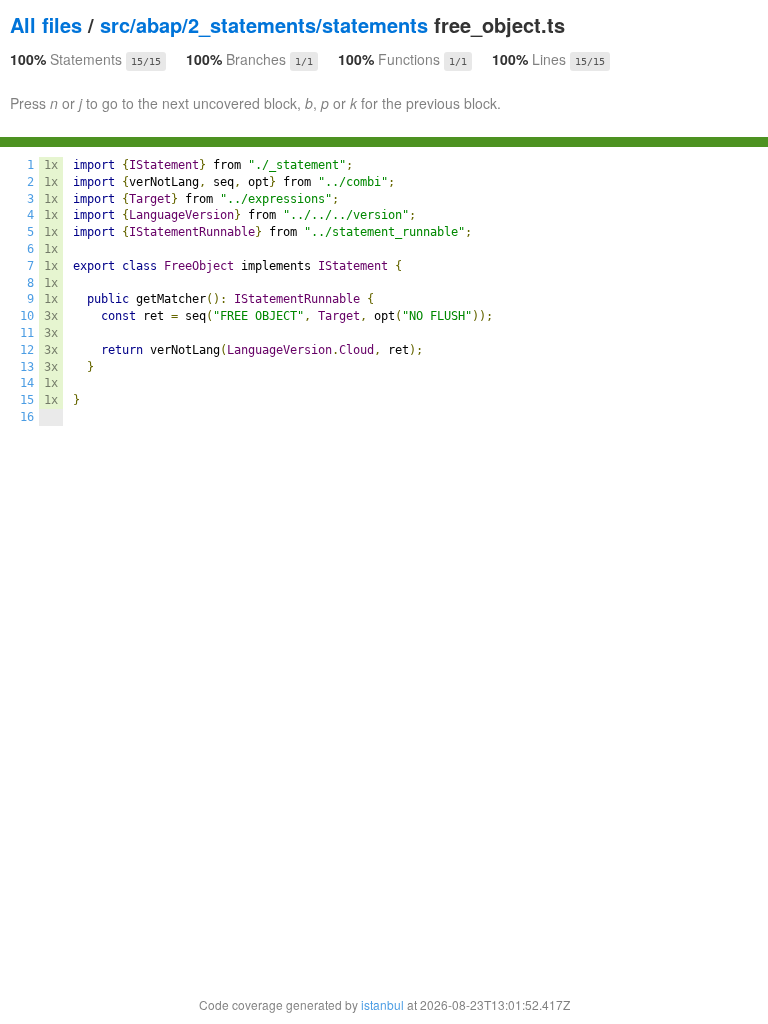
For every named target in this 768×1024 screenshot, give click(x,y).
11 (27, 333)
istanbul (382, 1004)
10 (27, 316)
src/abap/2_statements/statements (264, 24)
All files (46, 24)
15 (27, 400)
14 (27, 383)
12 (27, 350)
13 (27, 367)
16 (27, 417)
